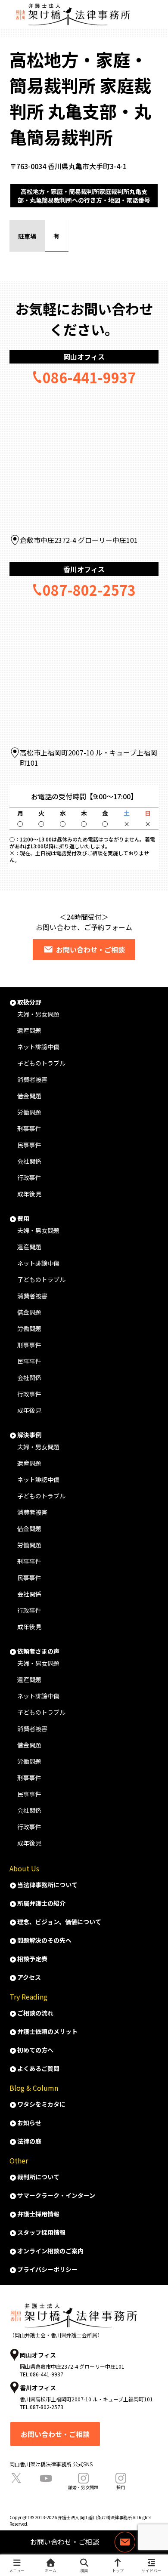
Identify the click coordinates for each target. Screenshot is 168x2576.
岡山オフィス (84, 357)
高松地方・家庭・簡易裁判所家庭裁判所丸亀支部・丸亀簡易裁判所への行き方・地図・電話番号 (84, 196)
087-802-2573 (89, 590)
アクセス (29, 1977)
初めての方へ (35, 2050)
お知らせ (29, 2123)
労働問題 (29, 1112)
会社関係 (29, 1161)
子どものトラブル (41, 1063)
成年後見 (29, 1194)
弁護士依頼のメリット (47, 2031)
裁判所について (38, 2177)
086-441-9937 (89, 377)
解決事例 (29, 1435)
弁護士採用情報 (38, 2214)
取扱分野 (29, 1002)
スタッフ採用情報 (41, 2232)
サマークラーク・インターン (56, 2195)
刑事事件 (29, 1128)
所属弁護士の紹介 (41, 1903)
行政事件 (29, 1177)
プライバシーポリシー (47, 2269)
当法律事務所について (47, 1885)
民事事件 (29, 1145)
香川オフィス (84, 569)
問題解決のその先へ (44, 1940)
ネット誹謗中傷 (38, 1047)
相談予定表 (32, 1959)
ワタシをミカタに (41, 2104)
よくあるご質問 (38, 2068)
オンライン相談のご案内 (50, 2251)
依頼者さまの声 (38, 1651)
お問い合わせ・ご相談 (90, 949)
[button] (150, 1350)
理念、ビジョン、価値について (59, 1922)
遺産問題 (29, 1030)
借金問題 (29, 1096)
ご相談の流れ (35, 2013)
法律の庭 (29, 2141)
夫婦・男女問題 (38, 1014)
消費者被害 (32, 1079)
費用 (23, 1218)
